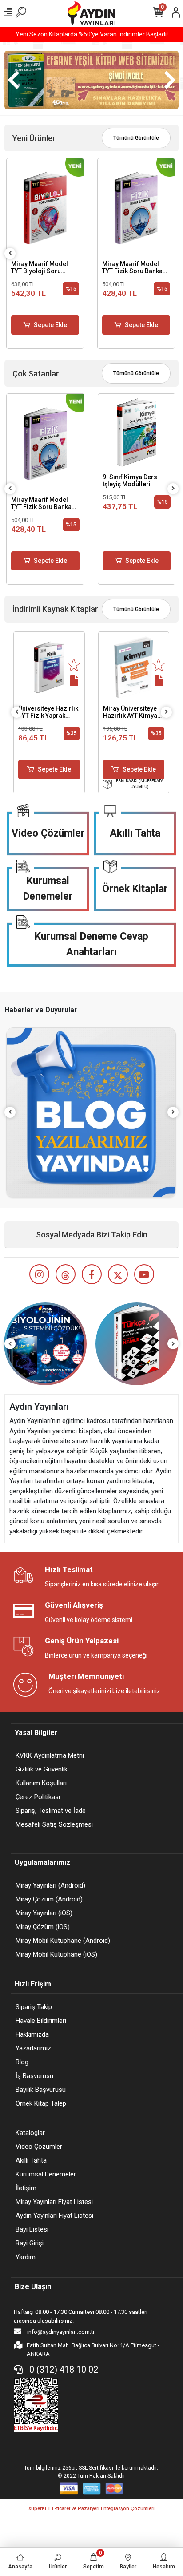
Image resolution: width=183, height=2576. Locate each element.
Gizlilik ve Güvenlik (42, 1769)
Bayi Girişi (30, 2243)
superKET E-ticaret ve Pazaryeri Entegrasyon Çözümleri (91, 2509)
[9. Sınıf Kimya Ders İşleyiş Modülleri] (137, 433)
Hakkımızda (32, 2034)
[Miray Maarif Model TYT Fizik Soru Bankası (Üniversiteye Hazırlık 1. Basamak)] (136, 208)
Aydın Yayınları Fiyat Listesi (54, 2216)
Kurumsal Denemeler (48, 889)
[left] (10, 253)
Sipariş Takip (34, 2007)
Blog (22, 2062)
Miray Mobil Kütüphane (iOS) (56, 1954)
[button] (13, 80)
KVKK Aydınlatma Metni (50, 1755)
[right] (173, 489)
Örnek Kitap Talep (41, 2103)
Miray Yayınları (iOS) (44, 1913)
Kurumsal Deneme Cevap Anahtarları (91, 944)
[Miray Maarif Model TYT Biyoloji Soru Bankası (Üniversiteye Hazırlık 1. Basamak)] (45, 208)
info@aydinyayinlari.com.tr (60, 2332)
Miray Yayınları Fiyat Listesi (54, 2202)
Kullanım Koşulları (41, 1783)
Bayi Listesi (32, 2229)
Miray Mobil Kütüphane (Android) (63, 1941)
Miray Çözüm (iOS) (43, 1927)
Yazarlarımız (33, 2048)
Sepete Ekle (50, 325)
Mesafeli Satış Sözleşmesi (54, 1824)
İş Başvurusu (34, 2076)
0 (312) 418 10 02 (63, 2370)
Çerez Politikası (38, 1797)
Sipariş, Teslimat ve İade (51, 1811)
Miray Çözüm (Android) (49, 1899)
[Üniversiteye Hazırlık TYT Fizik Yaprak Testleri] (49, 667)
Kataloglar (30, 2133)
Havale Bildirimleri (41, 2021)
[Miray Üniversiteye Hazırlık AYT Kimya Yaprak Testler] (134, 667)
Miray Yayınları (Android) (50, 1885)
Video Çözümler (48, 833)
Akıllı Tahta (135, 833)
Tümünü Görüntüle (136, 138)
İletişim (26, 2188)
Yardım (26, 2257)
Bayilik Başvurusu (41, 2090)
